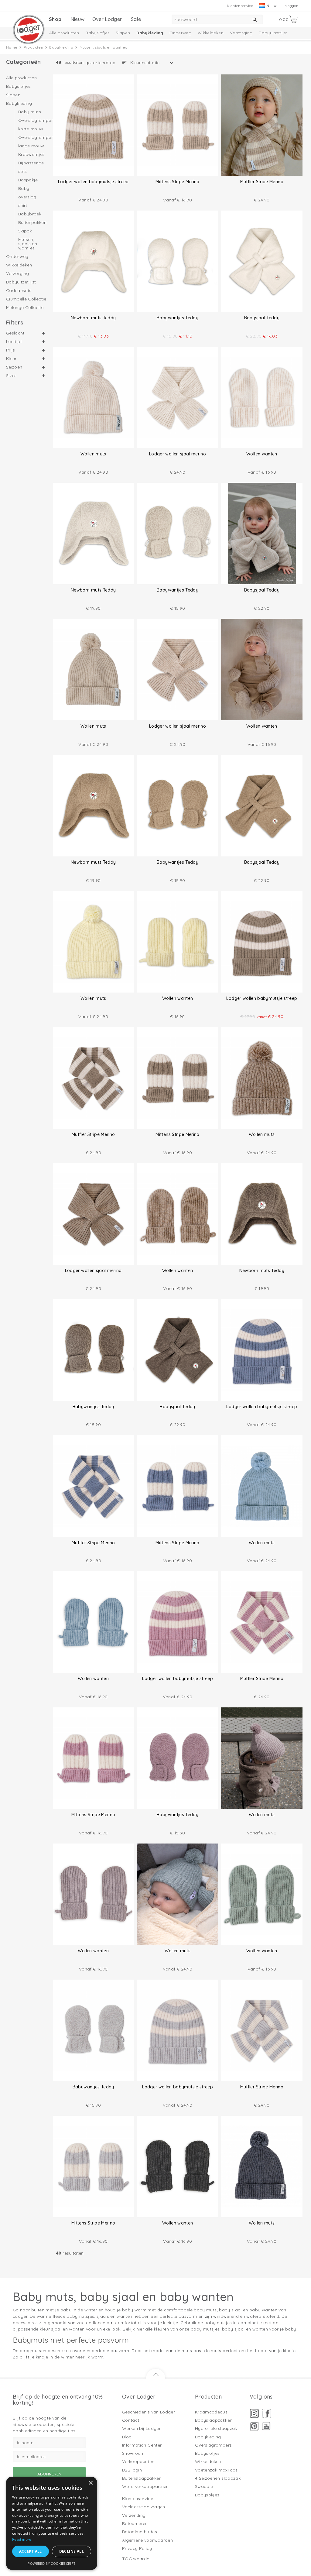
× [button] (90, 2483)
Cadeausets (19, 290)
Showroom (133, 2453)
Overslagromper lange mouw (32, 142)
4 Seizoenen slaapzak (218, 2478)
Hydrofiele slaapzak (216, 2428)
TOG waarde (136, 2559)
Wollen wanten (262, 454)
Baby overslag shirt (27, 197)
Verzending (134, 2515)
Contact (131, 2420)
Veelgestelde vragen (144, 2507)
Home (12, 47)
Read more (22, 2539)
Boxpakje (28, 180)
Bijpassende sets (31, 167)
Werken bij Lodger (141, 2428)
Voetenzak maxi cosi (217, 2470)
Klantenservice (240, 6)
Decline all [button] (72, 2551)
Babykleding (150, 33)
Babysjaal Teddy (262, 318)
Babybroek (30, 214)
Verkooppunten (138, 2461)
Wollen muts (93, 454)
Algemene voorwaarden (147, 2540)
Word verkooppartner (145, 2486)
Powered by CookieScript (51, 2563)
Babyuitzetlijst (273, 33)
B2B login (132, 2470)
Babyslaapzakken (214, 2420)
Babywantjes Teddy (178, 318)
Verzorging (241, 33)
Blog (127, 2437)
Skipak (25, 231)
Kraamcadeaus (211, 2412)
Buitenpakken (32, 222)
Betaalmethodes (140, 2532)
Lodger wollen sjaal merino (178, 454)
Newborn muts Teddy (93, 318)
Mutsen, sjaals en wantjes (28, 243)
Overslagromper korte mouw (32, 125)
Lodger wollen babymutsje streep (93, 182)
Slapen (123, 33)
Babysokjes (207, 2495)
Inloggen (291, 6)
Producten (33, 47)
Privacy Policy (137, 2548)
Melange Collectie (25, 307)
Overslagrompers (213, 2445)
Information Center (142, 2445)
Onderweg (180, 33)
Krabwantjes (32, 154)
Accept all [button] (31, 2551)
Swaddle (204, 2486)
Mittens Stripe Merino (177, 182)
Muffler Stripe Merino (262, 182)
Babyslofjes (97, 33)
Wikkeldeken (211, 33)
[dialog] (52, 2523)
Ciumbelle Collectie (26, 299)
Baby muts (30, 112)
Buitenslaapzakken (142, 2478)
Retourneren (135, 2523)
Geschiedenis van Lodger (149, 2412)
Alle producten (64, 33)
